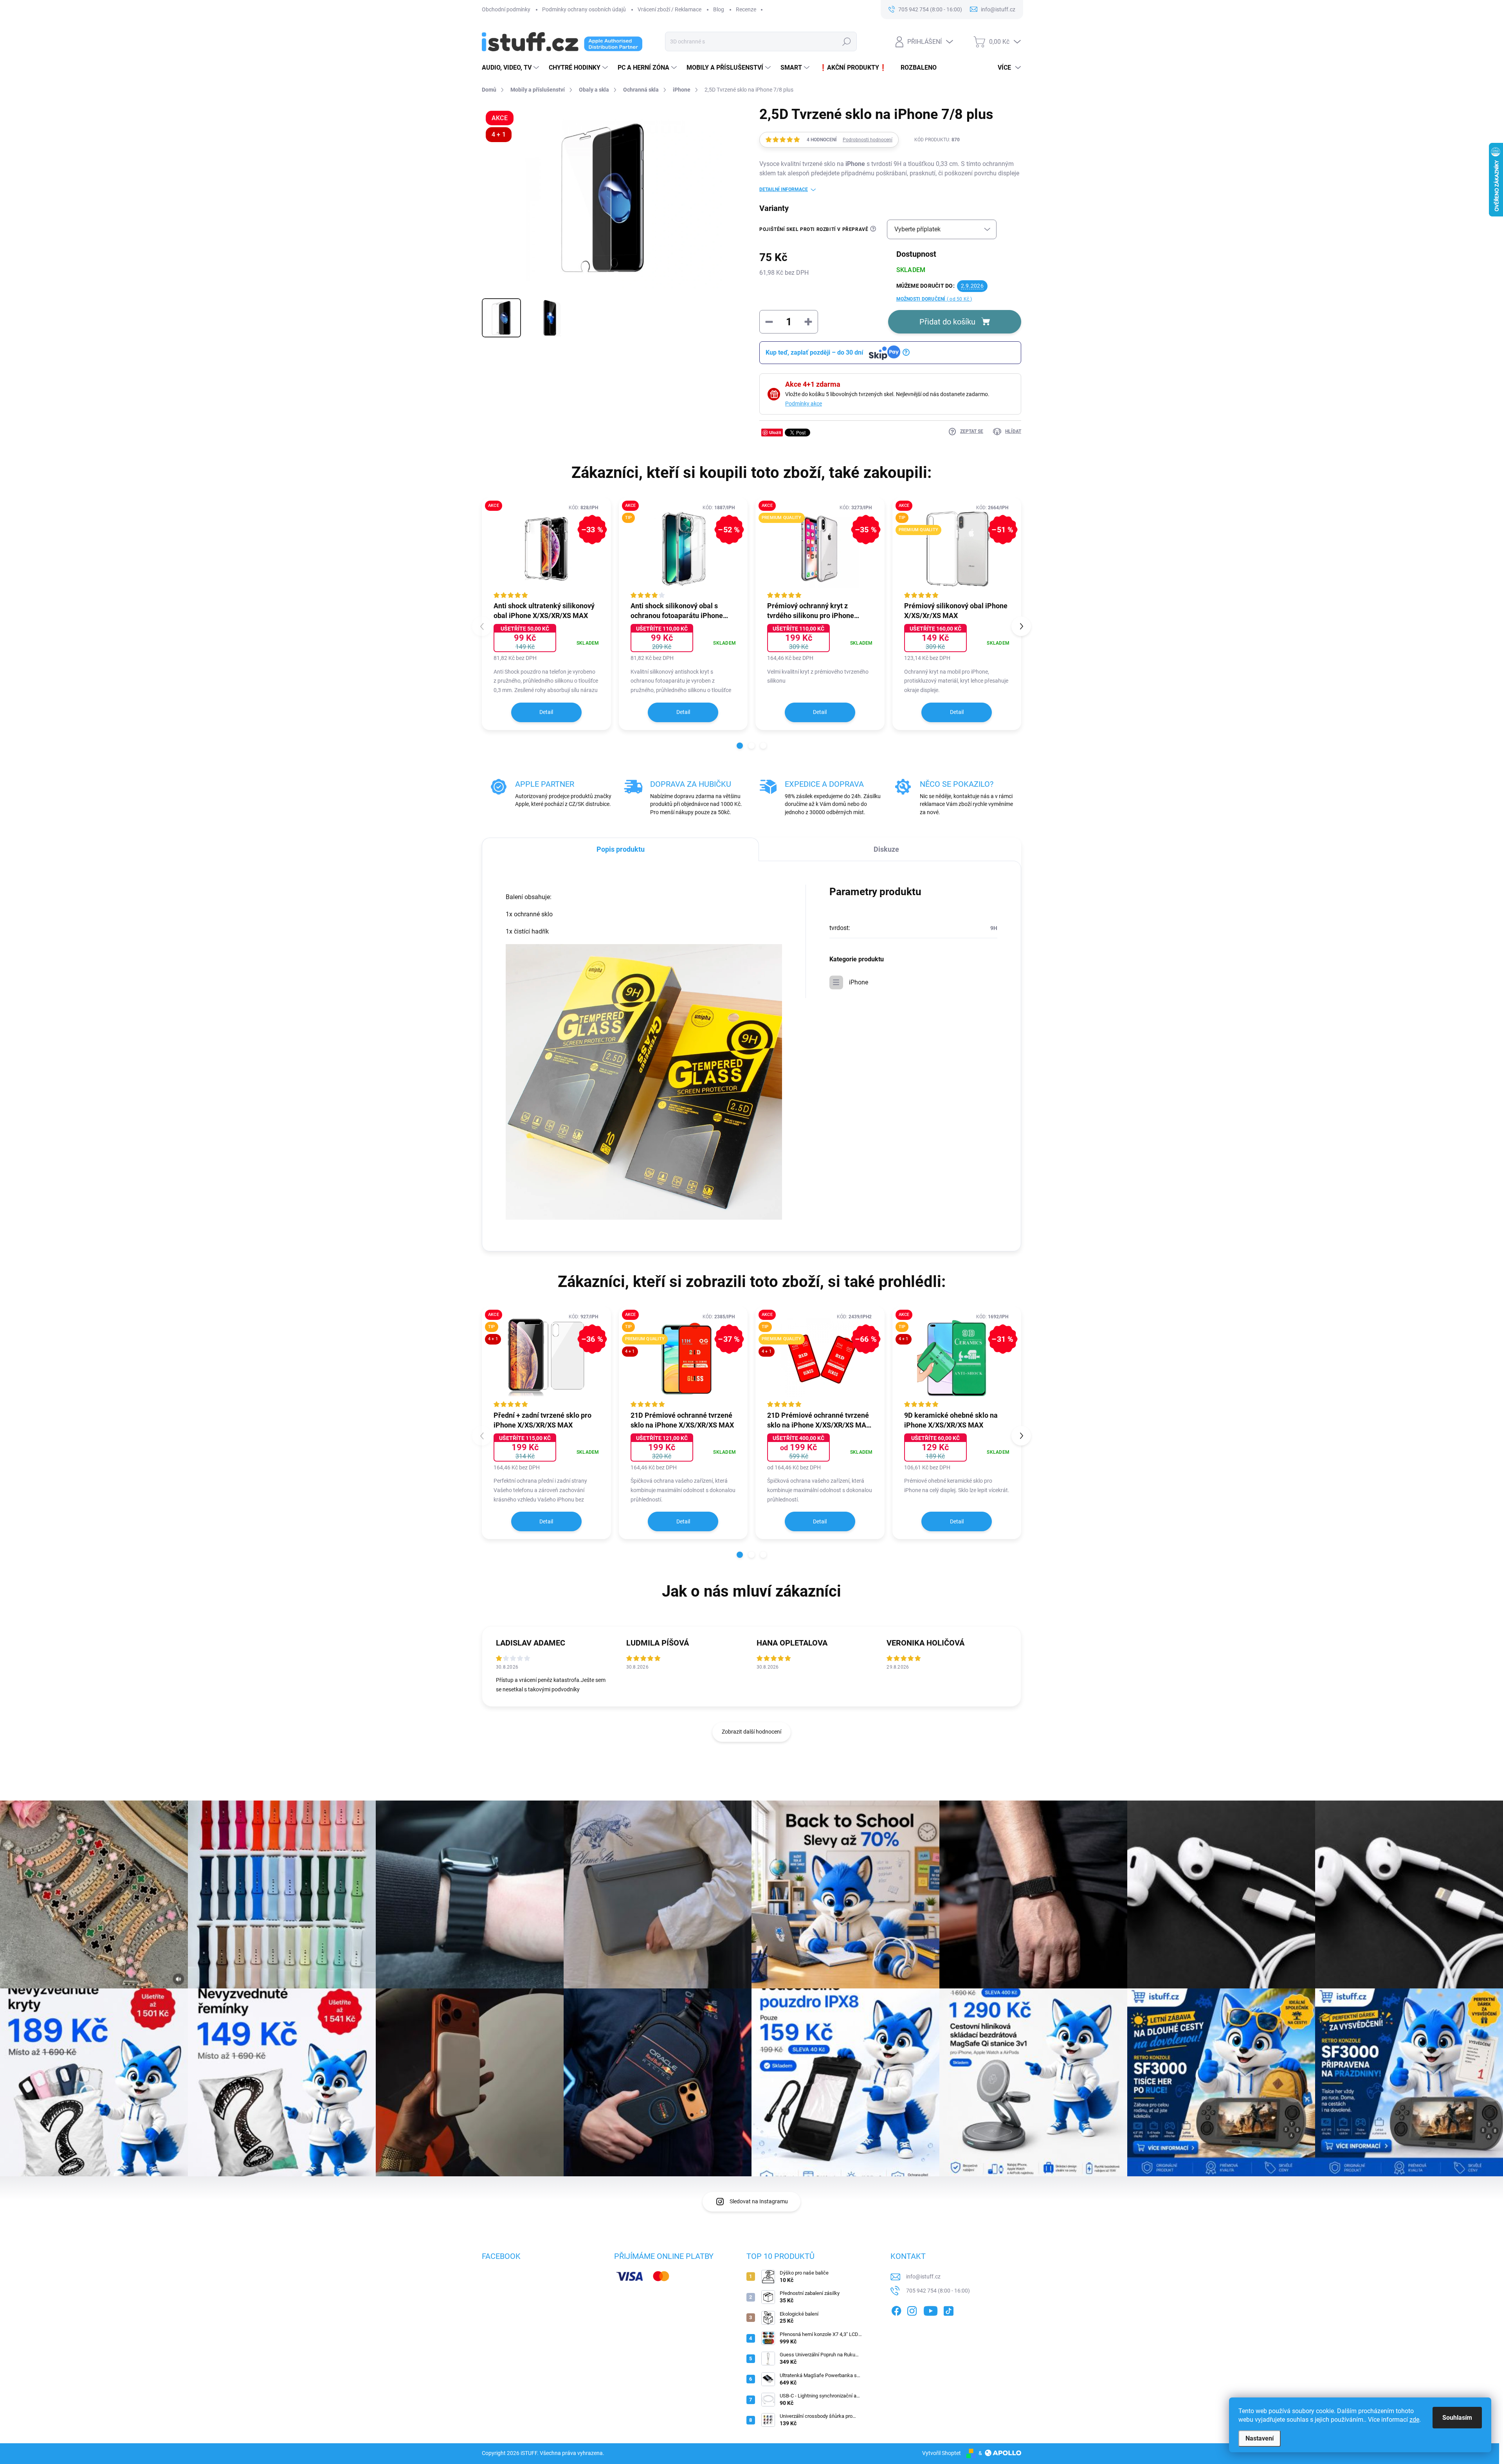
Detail (546, 712)
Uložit (775, 432)
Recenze (746, 9)
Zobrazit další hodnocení (751, 1732)
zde (1414, 2420)
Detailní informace (784, 189)
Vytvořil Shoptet (942, 2453)
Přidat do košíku (947, 322)
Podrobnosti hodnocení (868, 140)
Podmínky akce (804, 404)
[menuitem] (511, 68)
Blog (719, 9)
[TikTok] (948, 2309)
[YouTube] (931, 2309)
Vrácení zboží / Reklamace (670, 9)
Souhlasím (1457, 2418)
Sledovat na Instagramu (759, 2201)
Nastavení (1260, 2438)
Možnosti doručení (934, 299)
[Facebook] (896, 2309)
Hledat (847, 41)
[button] (740, 746)
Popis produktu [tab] (621, 849)
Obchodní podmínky (506, 9)
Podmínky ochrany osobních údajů (584, 9)
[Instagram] (912, 2309)
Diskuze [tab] (886, 849)
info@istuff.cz (923, 2277)
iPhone (859, 982)
